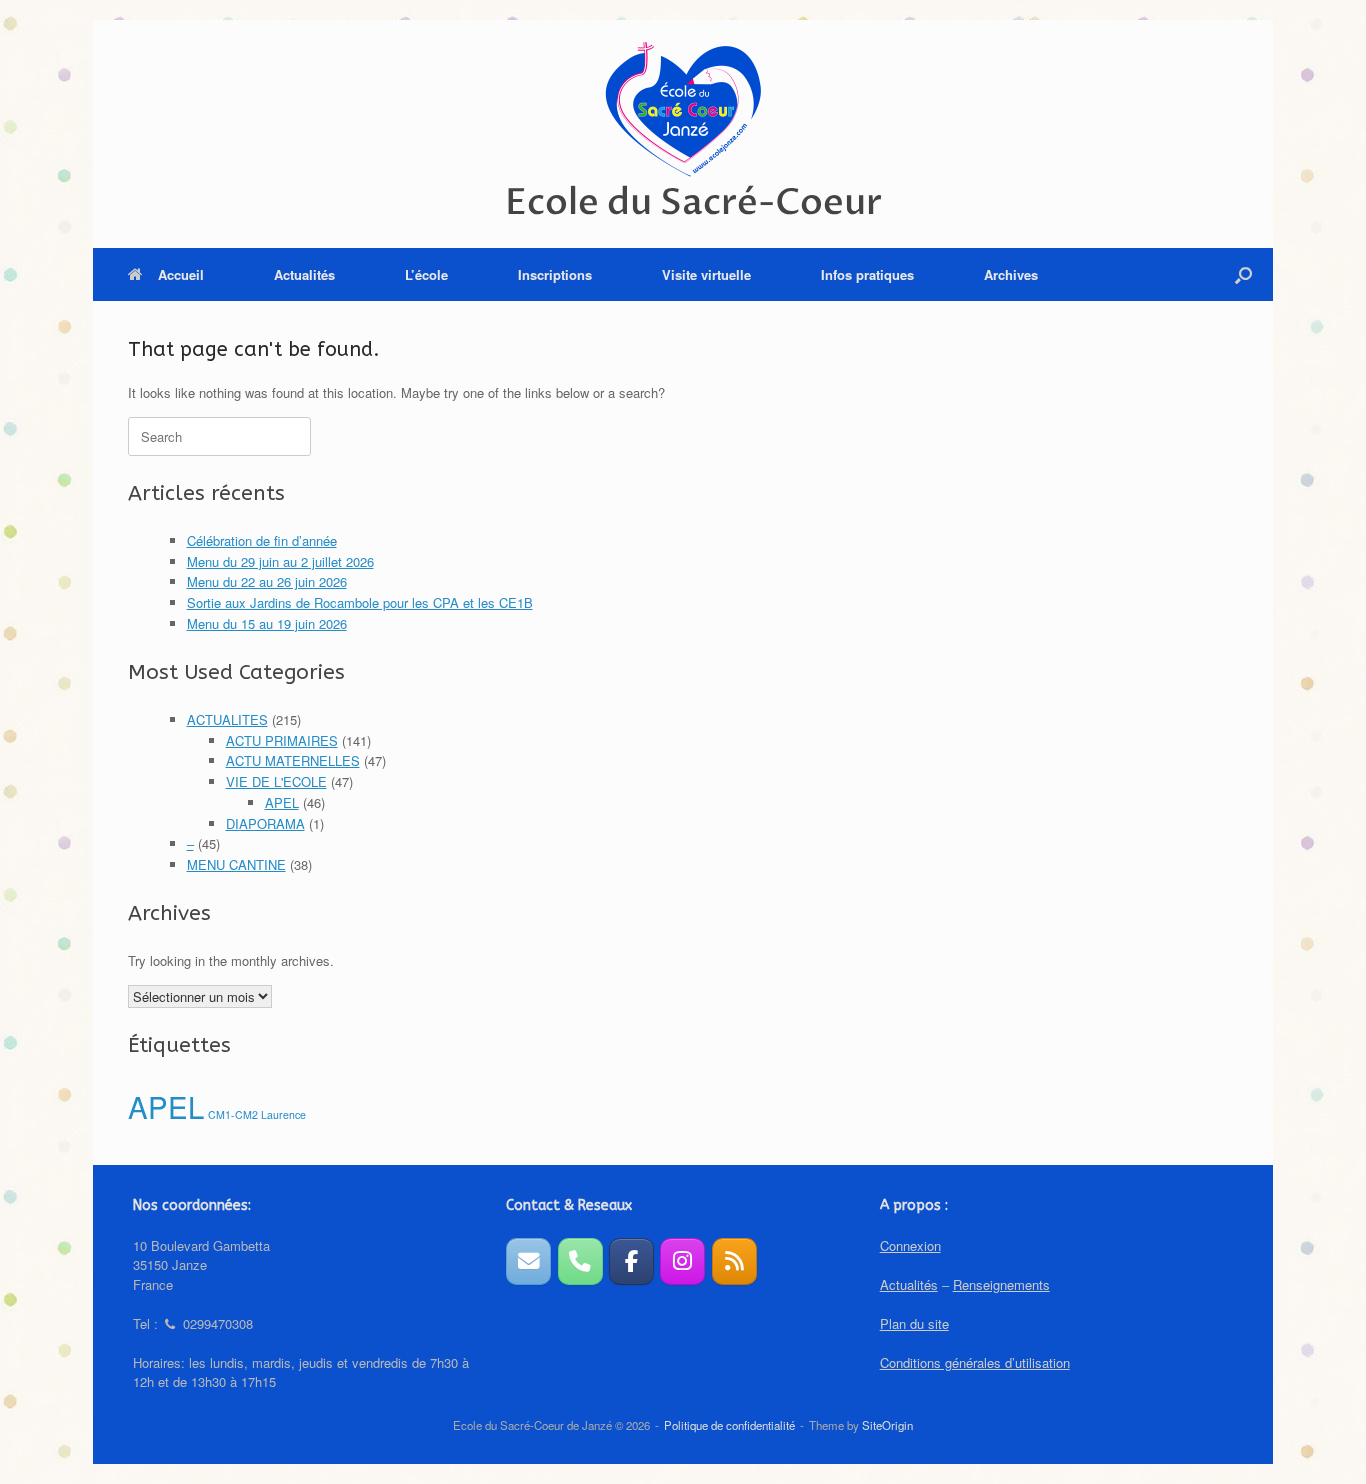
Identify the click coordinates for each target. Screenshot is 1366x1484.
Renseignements (1001, 1284)
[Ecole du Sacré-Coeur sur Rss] (734, 1261)
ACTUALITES (227, 719)
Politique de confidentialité (729, 1425)
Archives (1011, 274)
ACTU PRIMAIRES (282, 740)
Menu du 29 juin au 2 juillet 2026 (280, 561)
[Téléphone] (580, 1261)
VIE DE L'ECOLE (276, 781)
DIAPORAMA (265, 823)
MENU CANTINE (236, 864)
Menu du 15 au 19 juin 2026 (267, 623)
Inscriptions (555, 274)
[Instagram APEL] (682, 1261)
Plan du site (914, 1323)
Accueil (181, 274)
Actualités (304, 274)
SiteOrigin (887, 1425)
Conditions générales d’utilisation (975, 1362)
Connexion (910, 1245)
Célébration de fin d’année (262, 540)
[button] (1243, 274)
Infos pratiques (867, 274)
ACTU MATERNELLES (293, 760)
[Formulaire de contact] (528, 1261)
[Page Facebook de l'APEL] (631, 1261)
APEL (282, 802)
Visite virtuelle (706, 274)
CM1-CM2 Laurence (257, 1114)
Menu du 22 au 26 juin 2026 (267, 581)
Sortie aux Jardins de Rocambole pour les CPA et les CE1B (360, 602)
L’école (426, 274)
